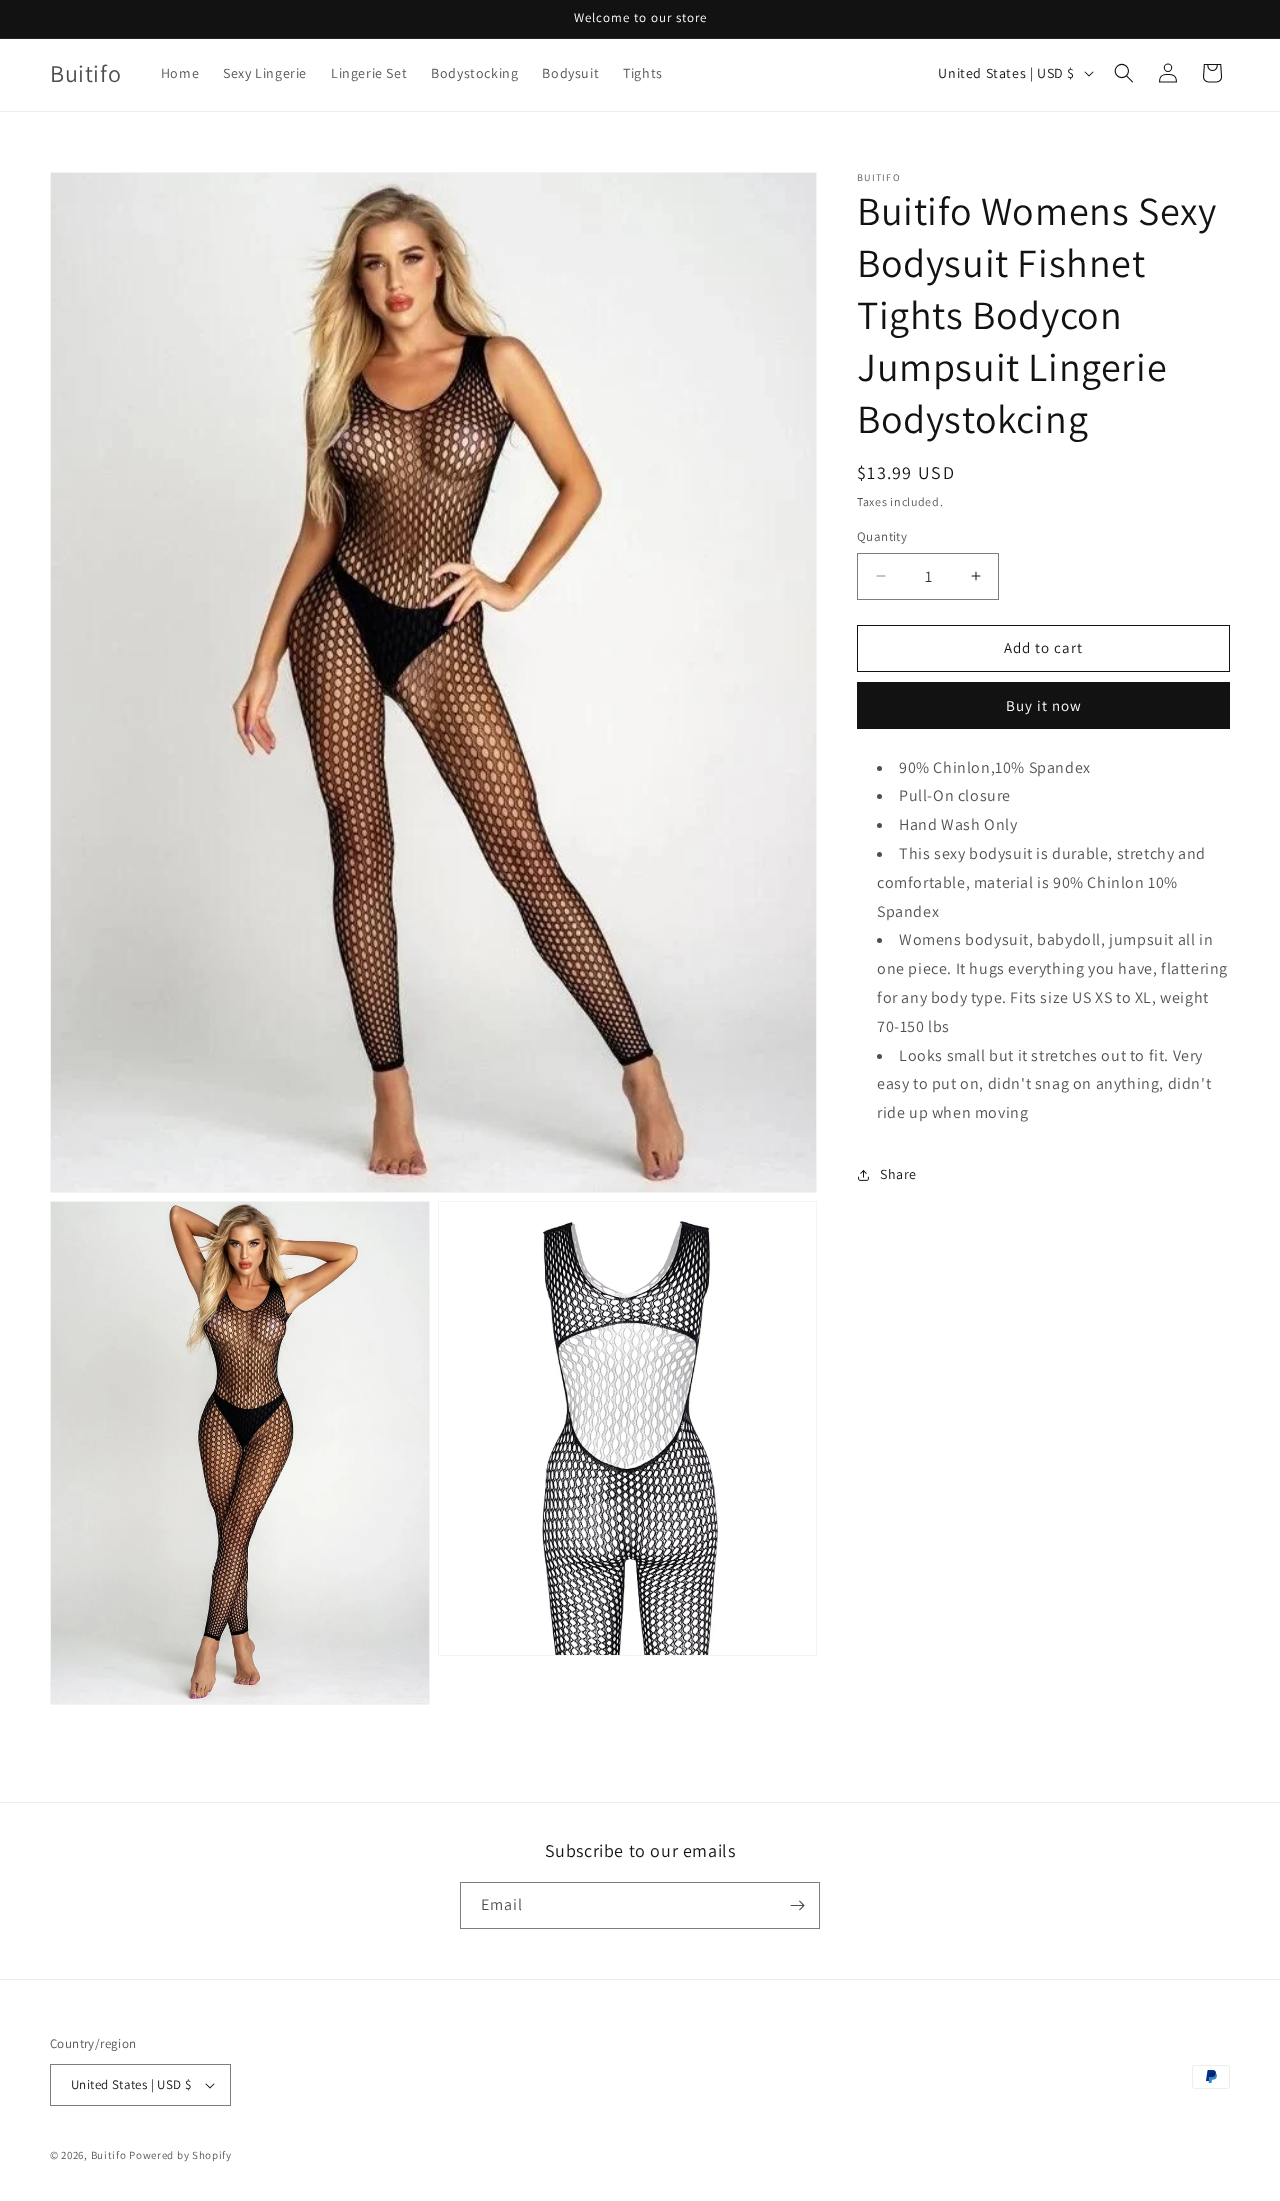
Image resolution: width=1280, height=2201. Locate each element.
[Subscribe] (797, 1905)
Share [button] (898, 1175)
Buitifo (109, 2155)
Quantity (882, 536)
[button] (1124, 73)
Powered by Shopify (180, 2155)
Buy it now (1044, 705)
